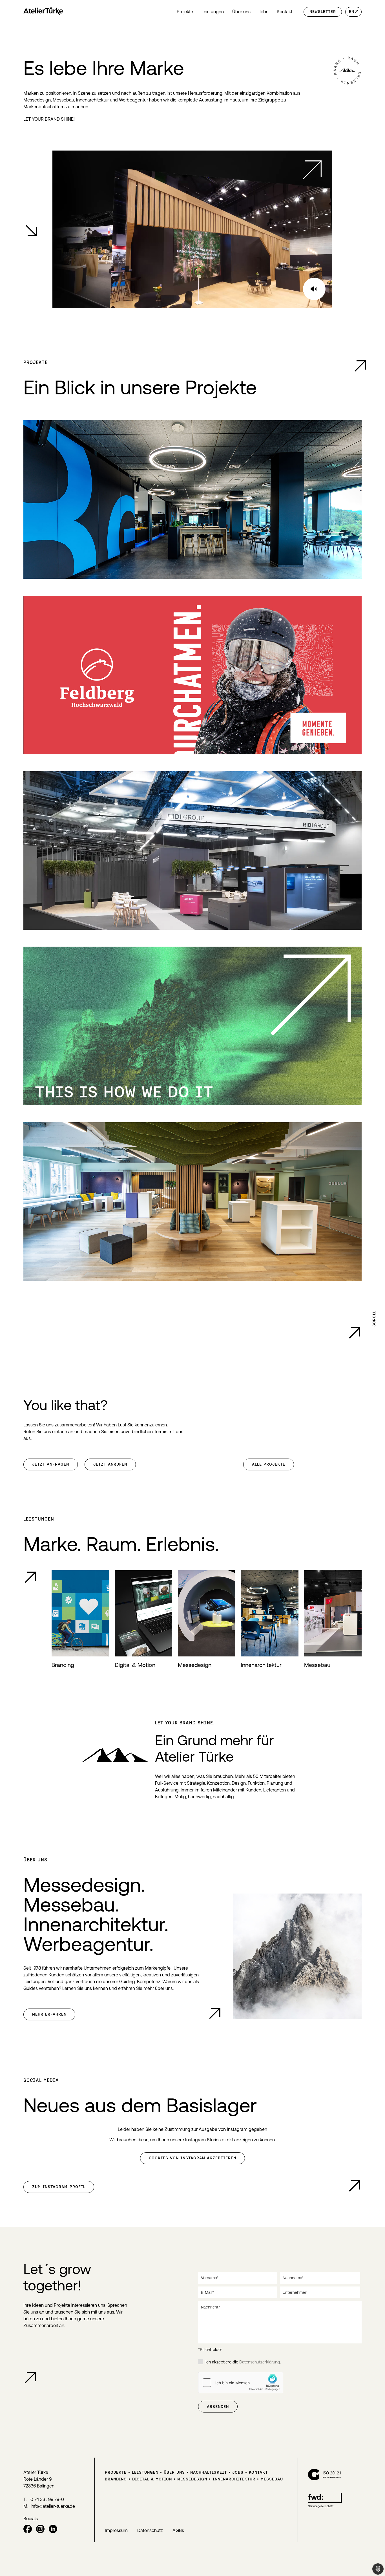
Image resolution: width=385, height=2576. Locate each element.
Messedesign (192, 2479)
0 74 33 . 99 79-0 (47, 2499)
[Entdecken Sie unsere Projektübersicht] (355, 1333)
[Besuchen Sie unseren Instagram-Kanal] (355, 2186)
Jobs (264, 12)
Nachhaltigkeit (209, 2472)
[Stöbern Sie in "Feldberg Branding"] (193, 675)
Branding (116, 2479)
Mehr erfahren (49, 2014)
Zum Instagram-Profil (59, 2187)
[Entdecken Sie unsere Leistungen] (30, 1577)
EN (352, 12)
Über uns (241, 12)
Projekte (185, 12)
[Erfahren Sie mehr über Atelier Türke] (215, 2013)
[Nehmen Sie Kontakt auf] (30, 2378)
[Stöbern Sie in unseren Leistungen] (193, 1026)
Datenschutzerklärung (260, 2362)
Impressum (116, 2530)
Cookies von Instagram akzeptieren (193, 2158)
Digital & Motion (152, 2479)
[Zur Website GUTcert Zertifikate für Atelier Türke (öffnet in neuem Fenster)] (325, 2478)
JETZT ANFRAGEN (51, 1464)
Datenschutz (150, 2530)
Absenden (218, 2407)
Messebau (272, 2479)
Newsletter (323, 12)
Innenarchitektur (234, 2479)
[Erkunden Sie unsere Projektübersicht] (360, 366)
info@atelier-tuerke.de (53, 2506)
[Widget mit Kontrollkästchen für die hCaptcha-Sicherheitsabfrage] (241, 2383)
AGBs (178, 2530)
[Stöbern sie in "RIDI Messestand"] (193, 851)
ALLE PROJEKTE (269, 1464)
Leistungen (213, 12)
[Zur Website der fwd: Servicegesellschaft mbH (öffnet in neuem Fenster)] (325, 2506)
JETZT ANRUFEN (110, 1464)
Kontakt (285, 12)
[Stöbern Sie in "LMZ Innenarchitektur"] (193, 1202)
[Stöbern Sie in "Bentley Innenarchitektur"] (193, 500)
